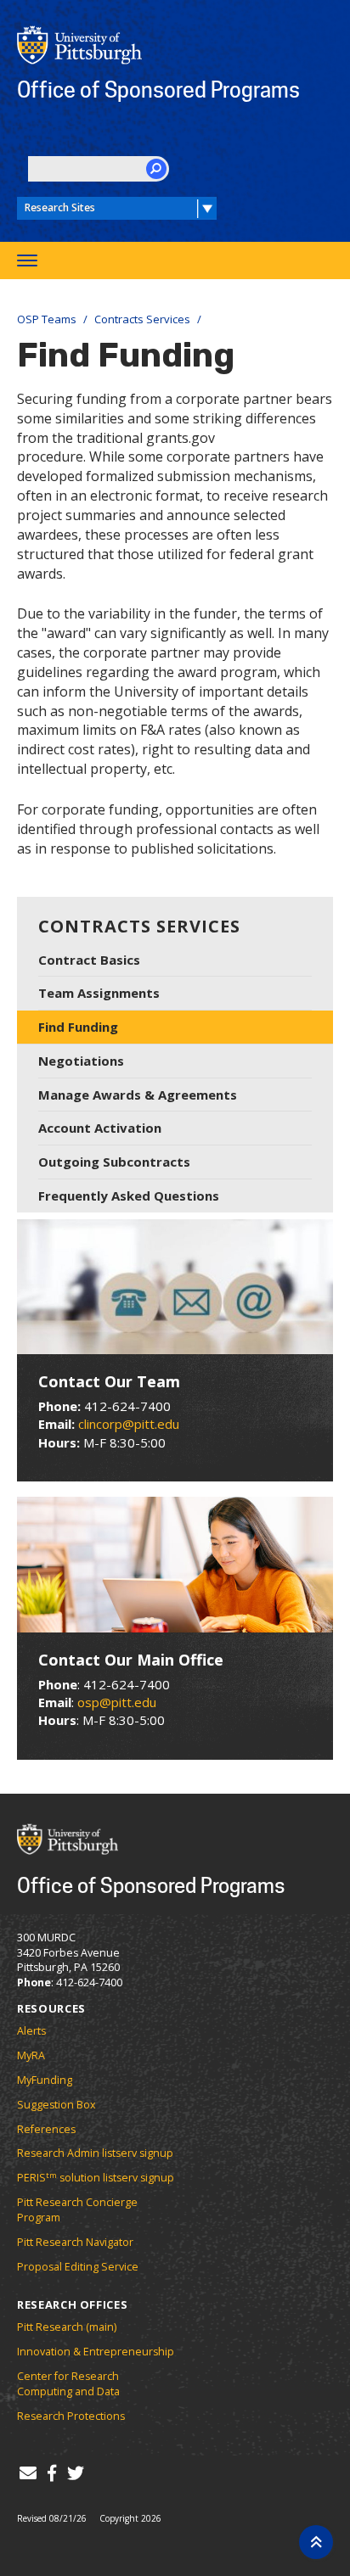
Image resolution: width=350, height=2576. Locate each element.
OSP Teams (47, 319)
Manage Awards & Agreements (138, 1095)
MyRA (31, 2055)
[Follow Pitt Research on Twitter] (75, 2473)
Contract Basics (89, 960)
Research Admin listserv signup (95, 2153)
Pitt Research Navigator (75, 2242)
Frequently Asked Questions (129, 1196)
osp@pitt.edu (117, 1702)
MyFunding (45, 2080)
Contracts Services (142, 319)
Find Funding (78, 1027)
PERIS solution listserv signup (96, 2178)
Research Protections (71, 2416)
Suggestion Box (56, 2105)
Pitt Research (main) (67, 2327)
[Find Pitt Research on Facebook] (51, 2473)
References (46, 2129)
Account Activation (100, 1128)
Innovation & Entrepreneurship (96, 2352)
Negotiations (81, 1061)
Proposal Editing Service (78, 2267)
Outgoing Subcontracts (114, 1162)
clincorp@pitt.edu (129, 1424)
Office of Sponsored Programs (158, 89)
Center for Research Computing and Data (68, 2384)
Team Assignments (99, 993)
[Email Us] (28, 2473)
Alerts (31, 2031)
